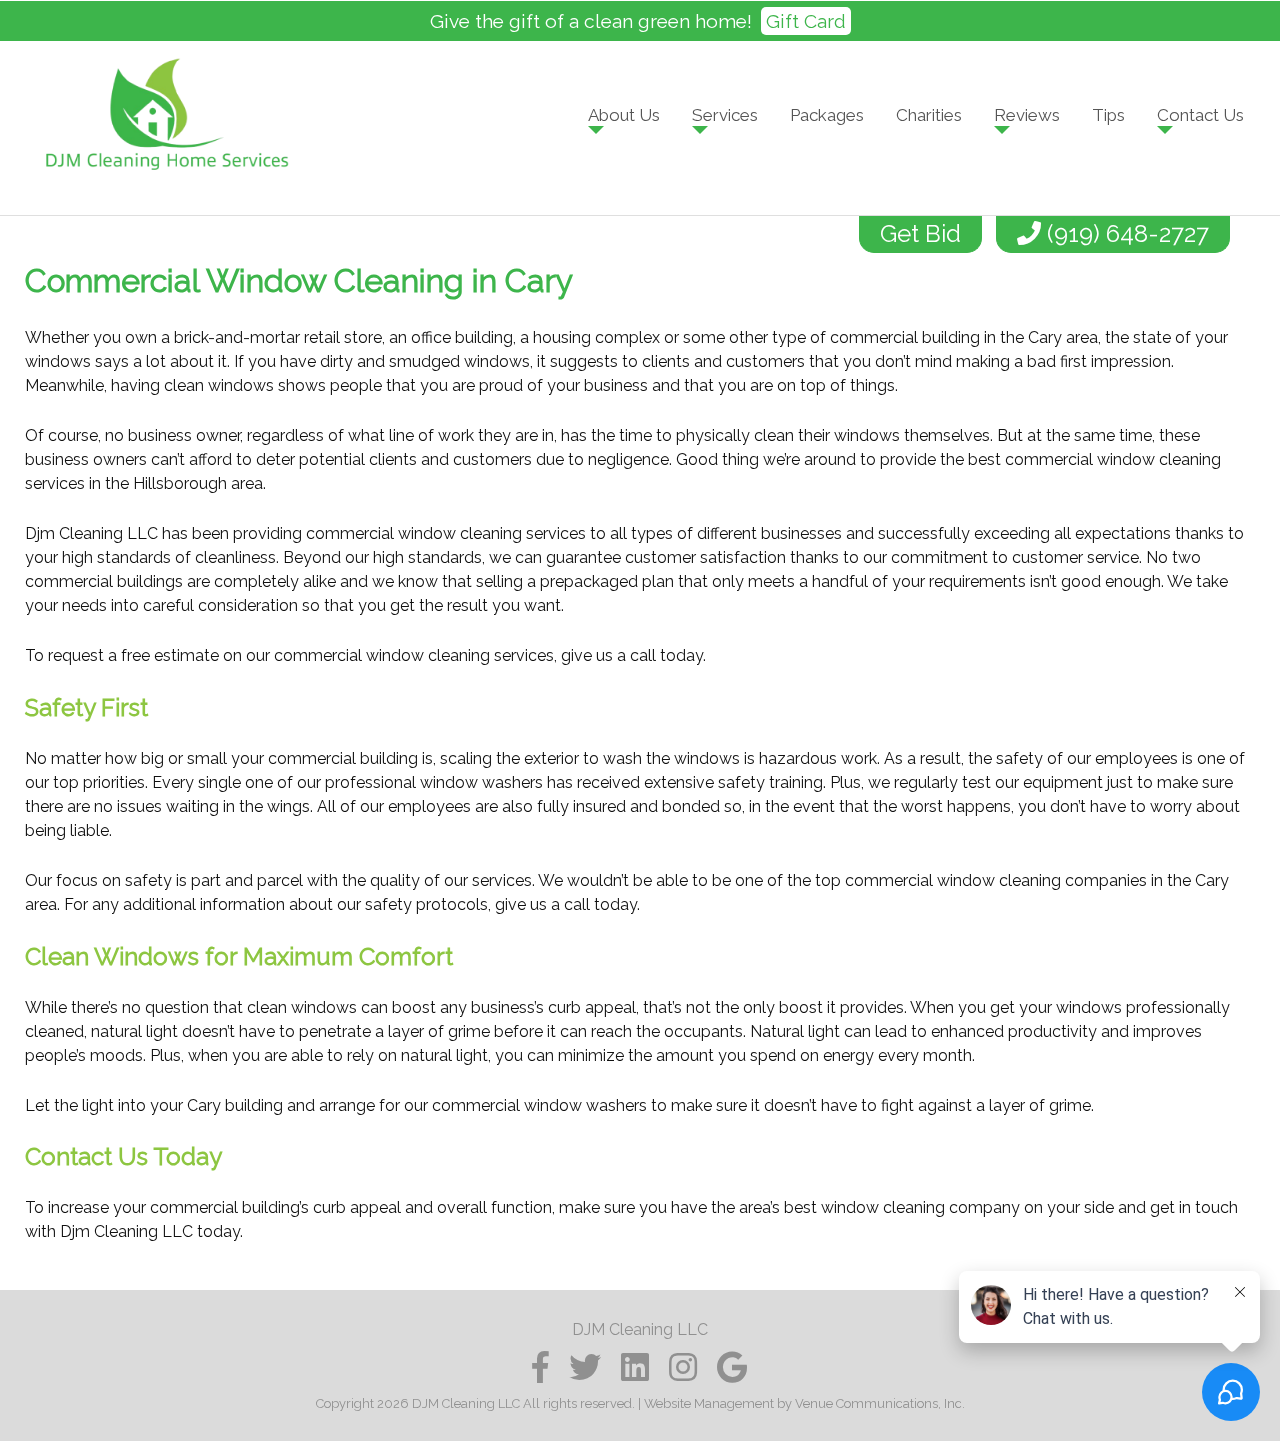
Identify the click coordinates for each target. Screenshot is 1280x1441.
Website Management (709, 1403)
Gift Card (806, 21)
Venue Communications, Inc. (880, 1403)
